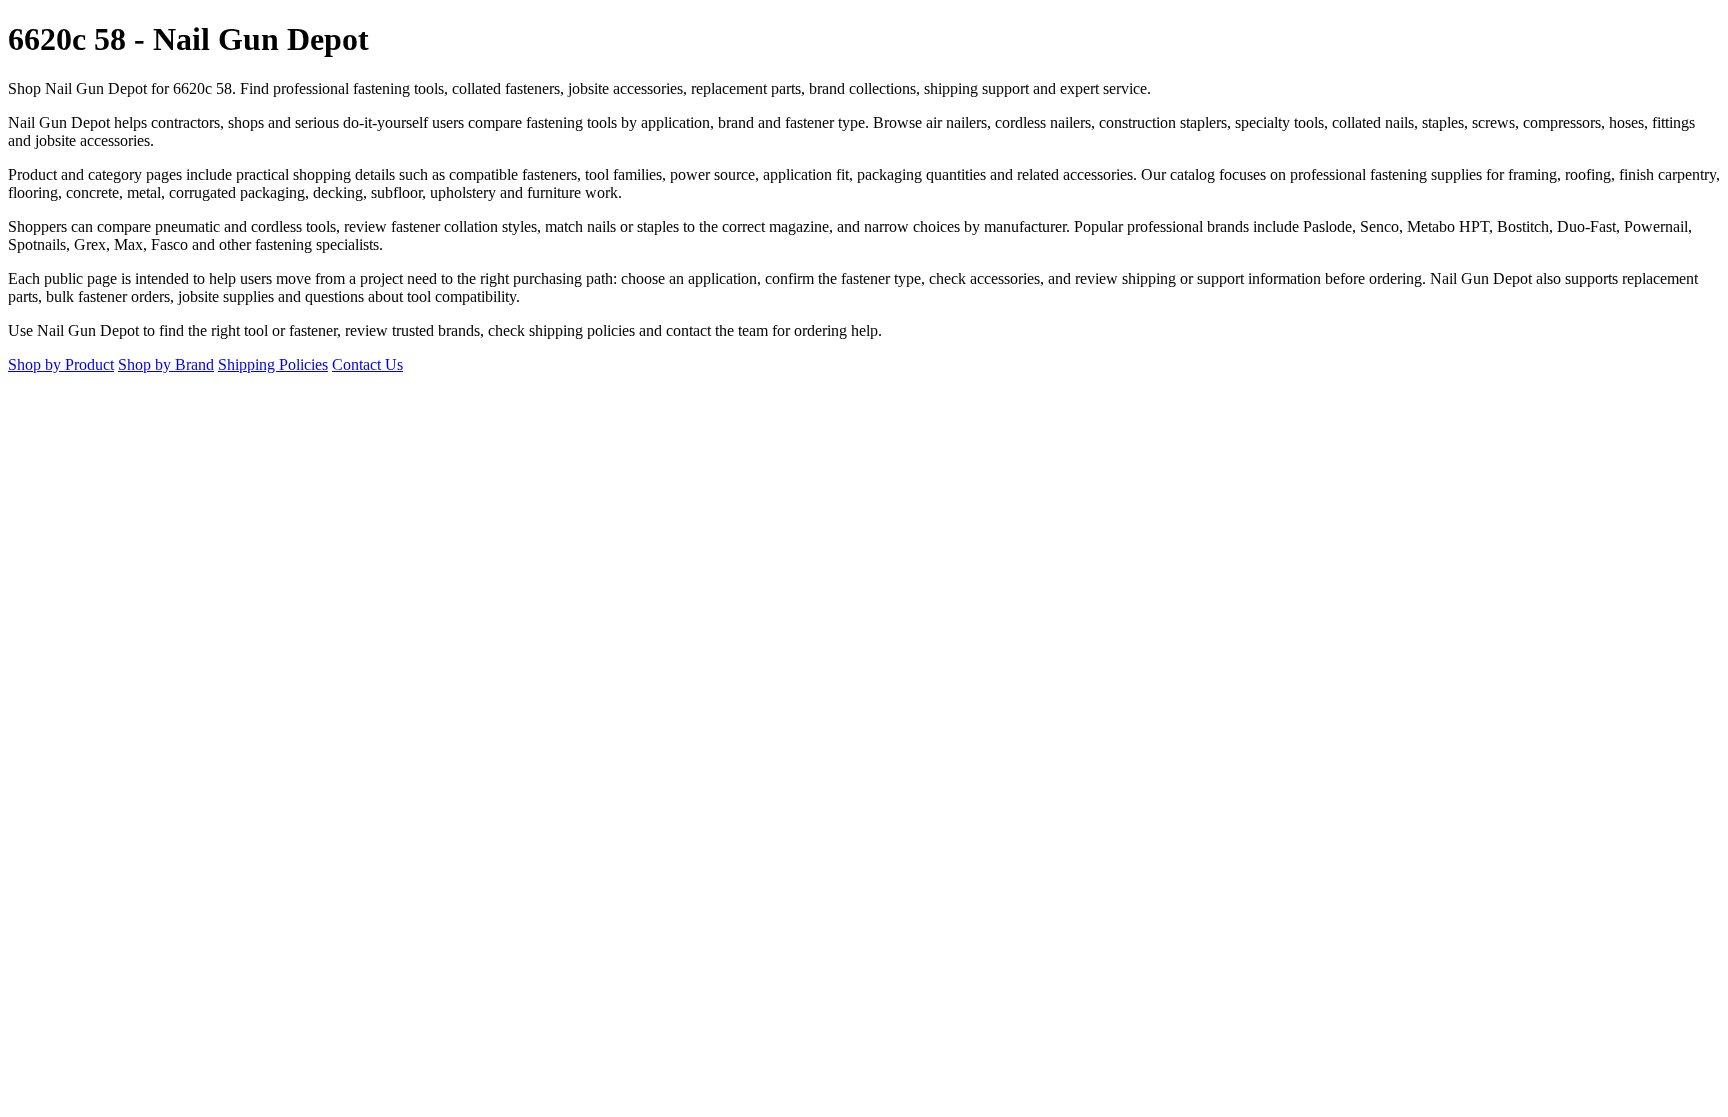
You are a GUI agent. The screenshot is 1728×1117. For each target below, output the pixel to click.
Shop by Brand (166, 364)
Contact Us (367, 364)
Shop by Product (61, 364)
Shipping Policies (273, 364)
